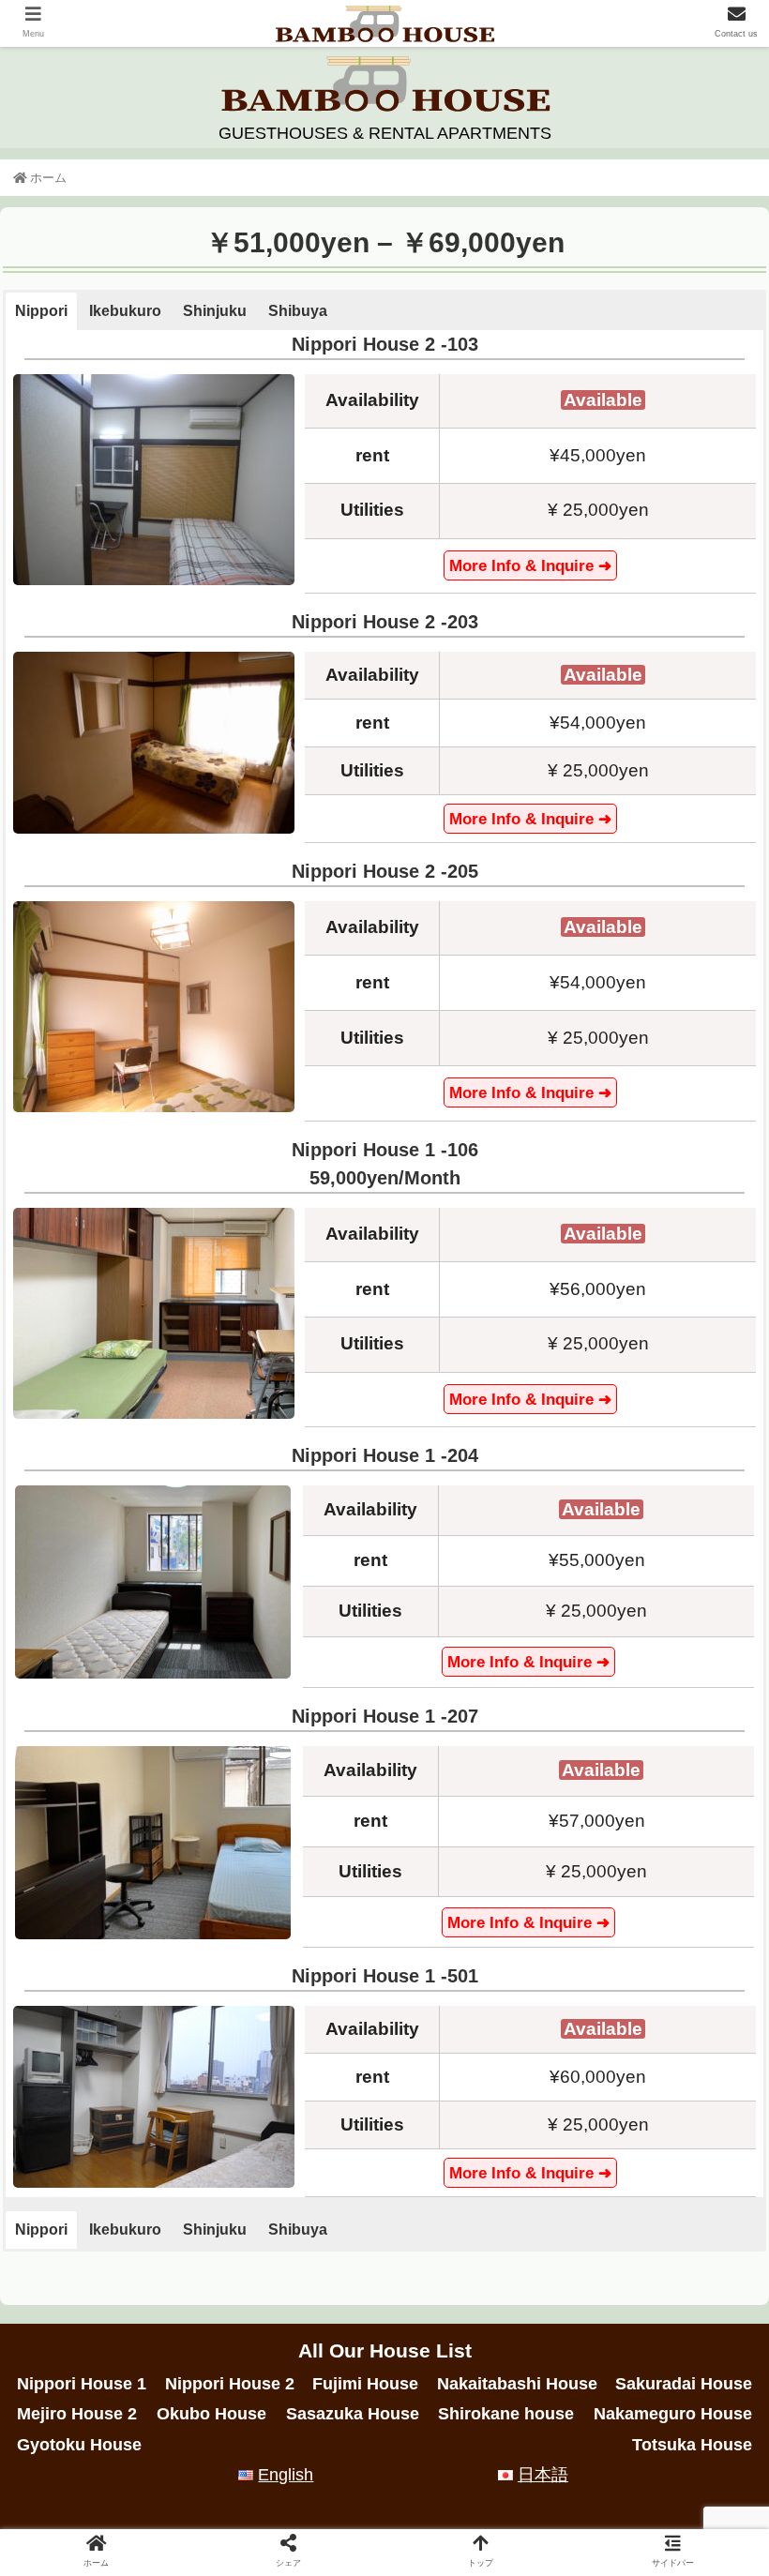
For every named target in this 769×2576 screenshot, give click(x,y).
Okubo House (211, 2414)
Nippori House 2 (230, 2384)
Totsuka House (692, 2445)
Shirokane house (506, 2414)
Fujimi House (365, 2384)
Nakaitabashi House (517, 2384)
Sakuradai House (684, 2384)
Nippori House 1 (82, 2384)
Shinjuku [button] (215, 311)
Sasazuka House (353, 2414)
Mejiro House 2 (77, 2414)
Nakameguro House (673, 2414)
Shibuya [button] (298, 311)
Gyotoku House (79, 2445)
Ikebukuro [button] (125, 311)
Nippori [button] (41, 311)
